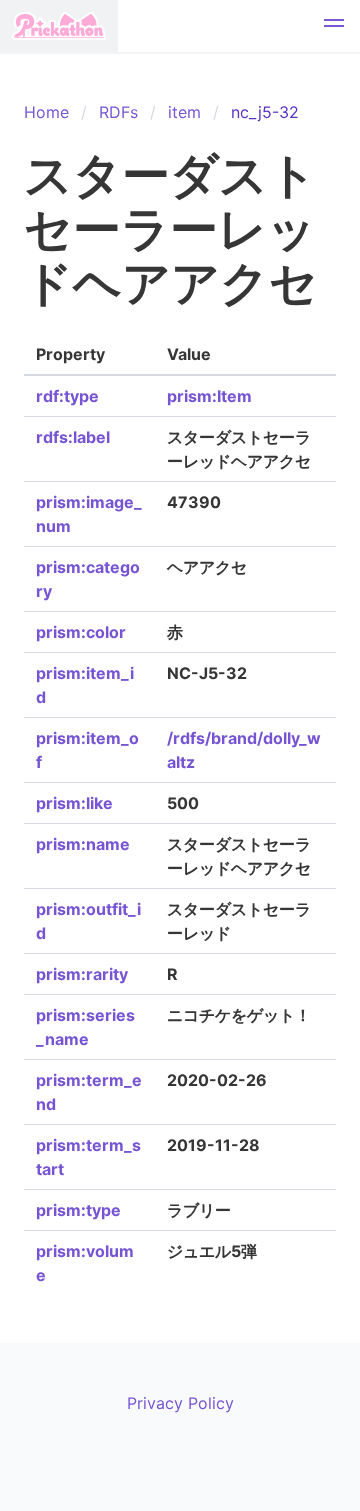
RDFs (118, 112)
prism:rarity (82, 974)
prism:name (83, 844)
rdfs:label (73, 437)
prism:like (74, 803)
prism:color (81, 632)
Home (46, 112)
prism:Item (209, 396)
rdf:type (67, 396)
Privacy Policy (180, 1403)
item (184, 112)
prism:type (78, 1210)
